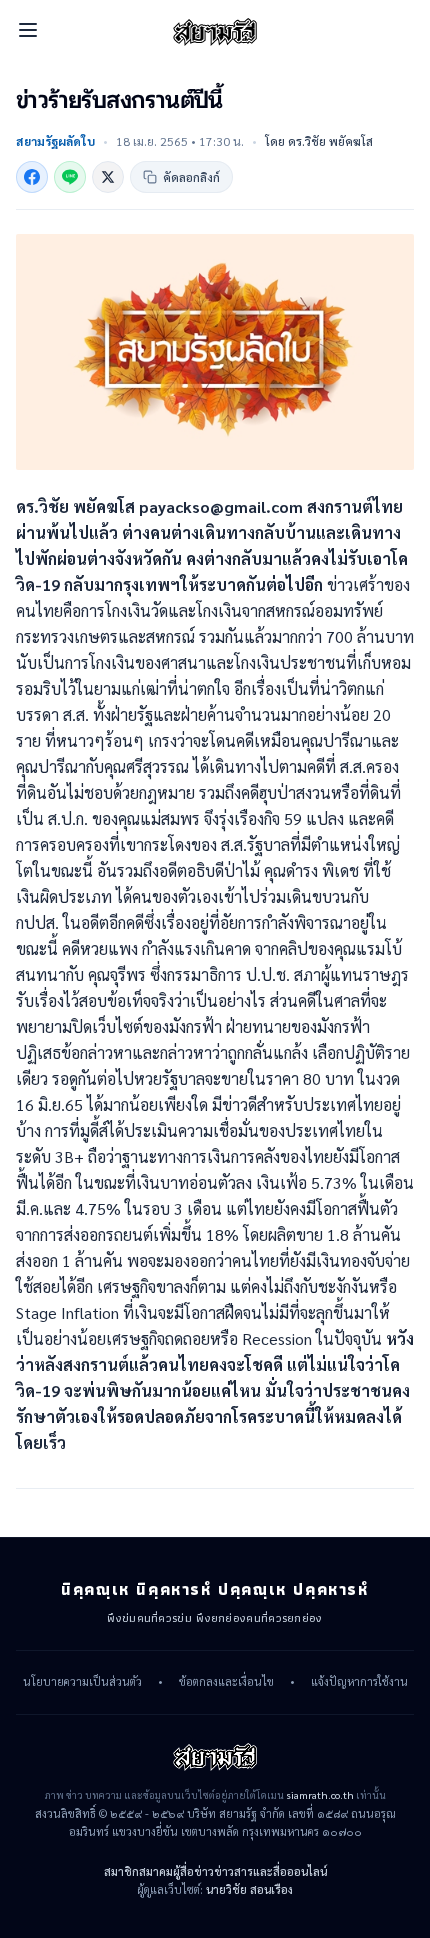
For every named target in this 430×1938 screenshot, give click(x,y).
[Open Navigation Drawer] (28, 30)
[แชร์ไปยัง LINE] (70, 177)
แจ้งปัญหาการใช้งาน (359, 1682)
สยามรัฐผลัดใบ (55, 141)
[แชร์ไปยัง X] (108, 177)
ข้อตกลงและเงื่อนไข (226, 1682)
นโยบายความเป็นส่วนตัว (82, 1682)
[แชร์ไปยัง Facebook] (32, 177)
